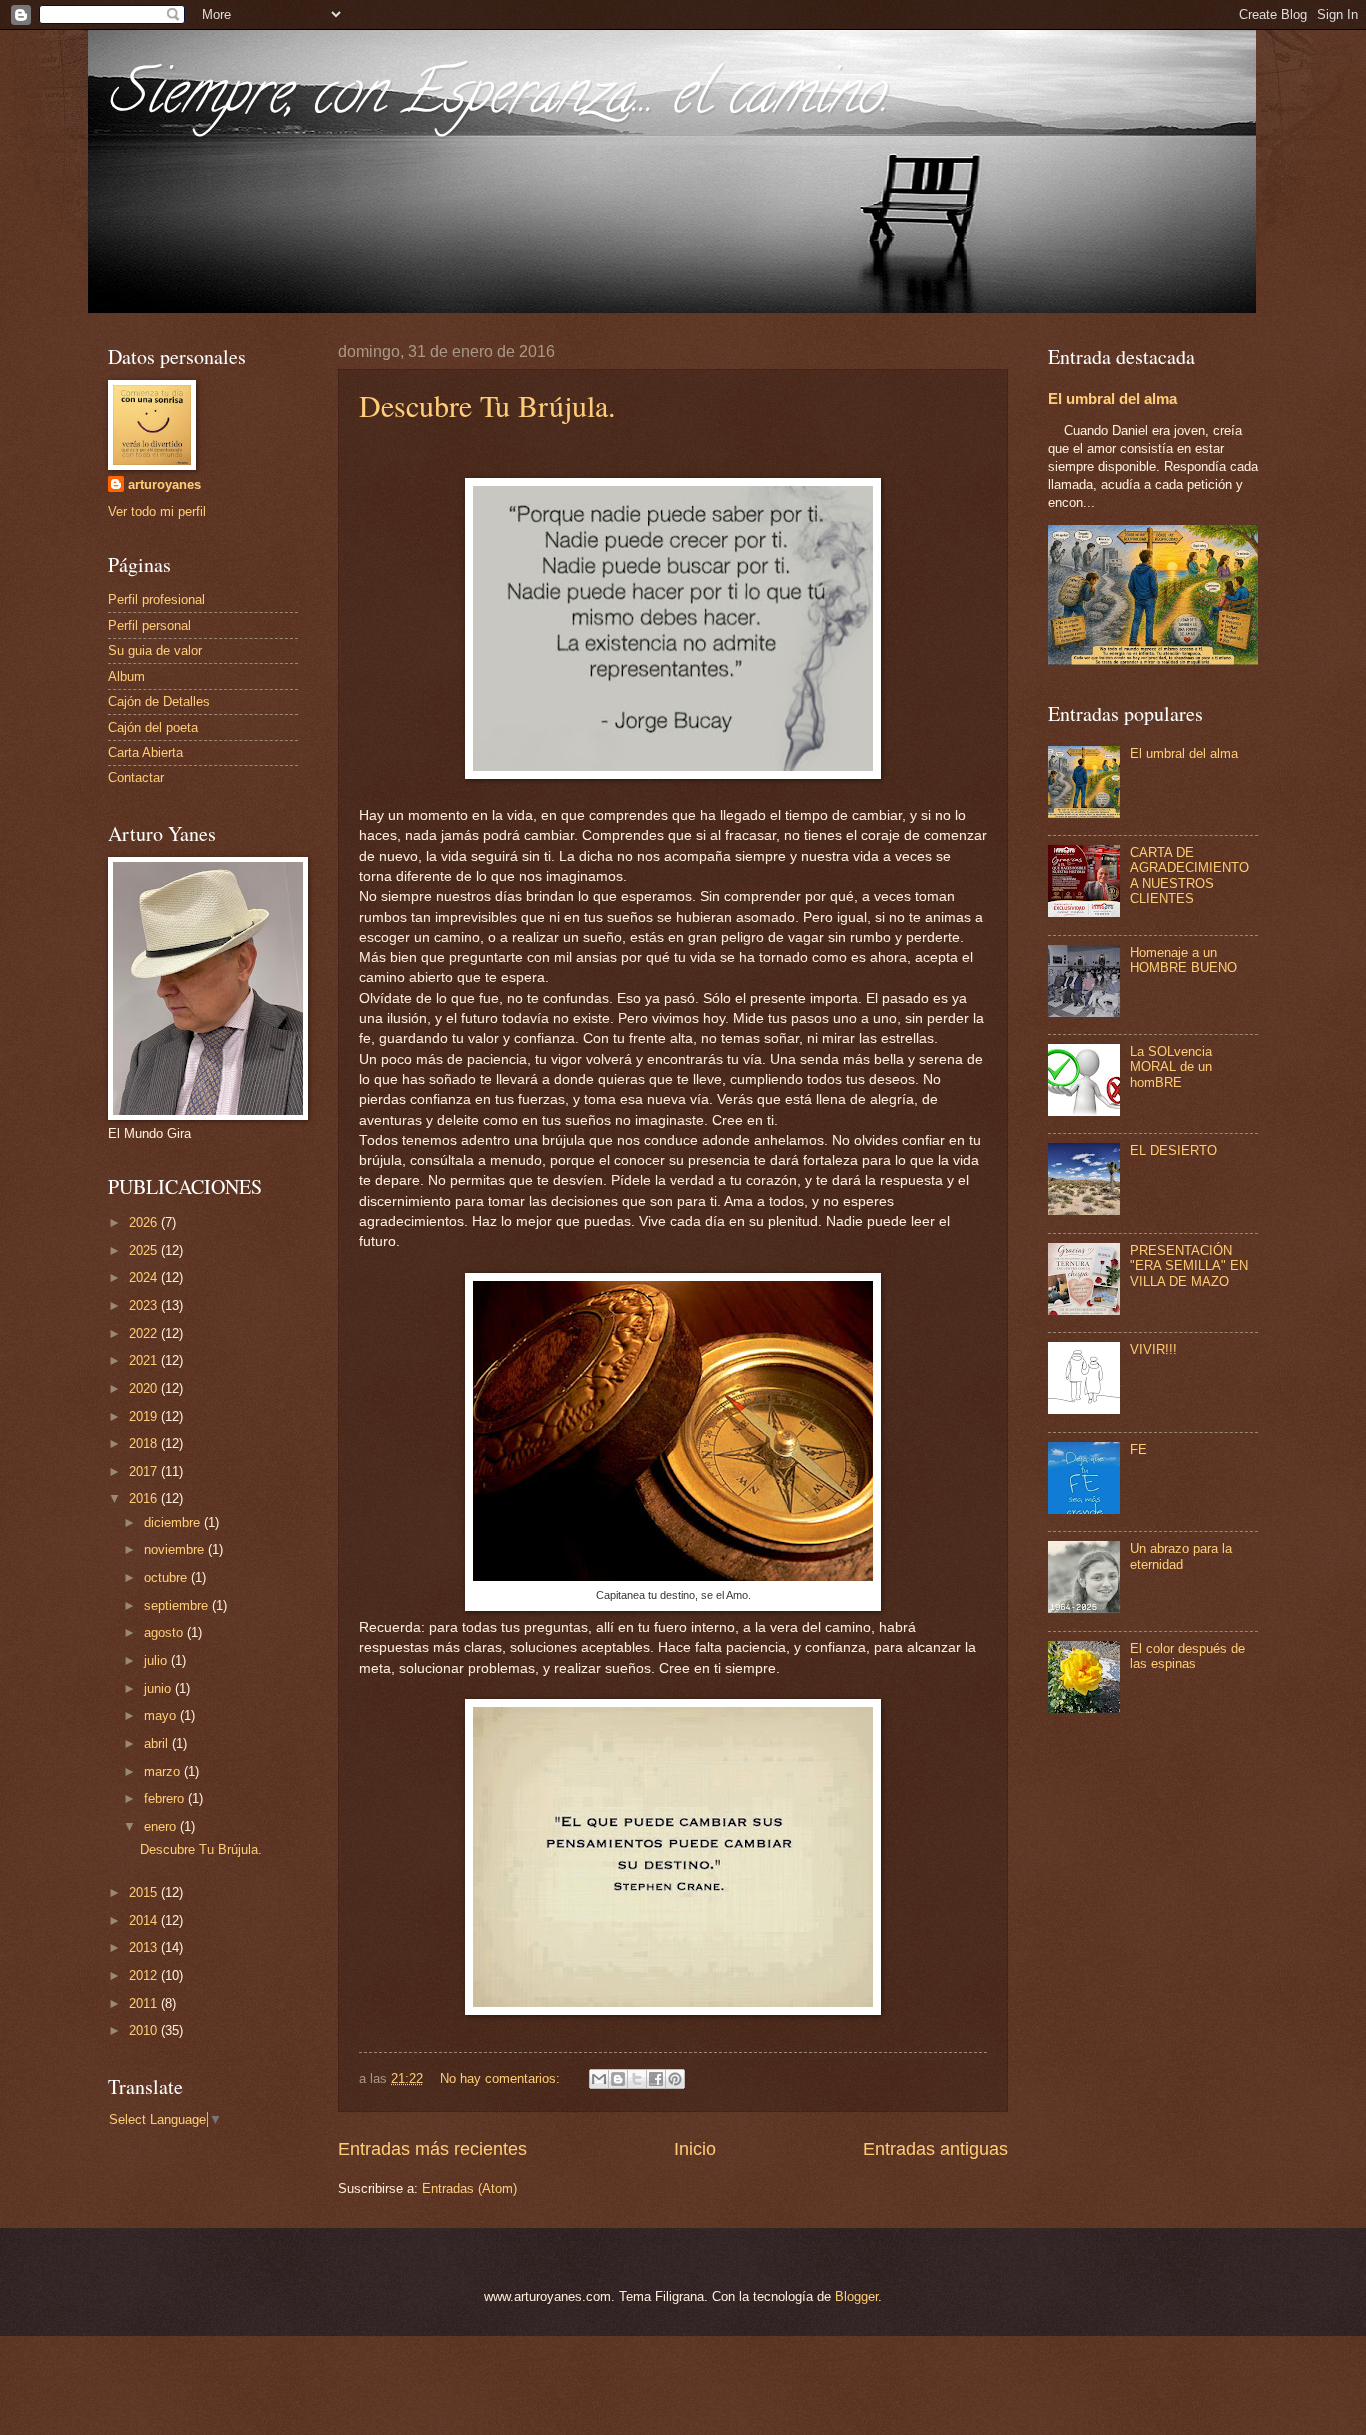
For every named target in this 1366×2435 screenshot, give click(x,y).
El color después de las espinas (1187, 1656)
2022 (145, 1333)
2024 (145, 1277)
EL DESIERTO (1173, 1150)
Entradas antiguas (935, 2149)
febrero (166, 1798)
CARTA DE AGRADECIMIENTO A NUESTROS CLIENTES (1189, 875)
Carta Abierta (145, 752)
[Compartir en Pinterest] (675, 2079)
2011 (145, 2003)
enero (162, 1826)
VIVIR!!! (1153, 1349)
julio (157, 1660)
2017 (145, 1471)
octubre (167, 1577)
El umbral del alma (1112, 398)
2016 (145, 1498)
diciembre (174, 1522)
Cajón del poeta (153, 727)
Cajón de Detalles (159, 701)
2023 (145, 1305)
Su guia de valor (155, 650)
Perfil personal (149, 625)
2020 (145, 1388)
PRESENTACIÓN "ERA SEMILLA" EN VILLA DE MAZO (1189, 1266)
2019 (145, 1416)
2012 (145, 1975)
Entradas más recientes (432, 2149)
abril (158, 1743)
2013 (145, 1947)
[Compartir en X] (637, 2079)
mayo (162, 1715)
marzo (164, 1771)
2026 (145, 1222)
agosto (165, 1632)
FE (1138, 1449)
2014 (145, 1920)
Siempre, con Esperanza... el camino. (498, 99)
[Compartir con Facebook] (656, 2079)
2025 (145, 1250)
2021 (145, 1360)
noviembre (176, 1549)
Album (126, 676)
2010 (145, 2030)
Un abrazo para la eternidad (1181, 1556)
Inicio (695, 2149)
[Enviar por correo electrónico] (599, 2079)
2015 (145, 1892)
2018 (145, 1443)
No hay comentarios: (502, 2078)
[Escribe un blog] (618, 2079)
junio (159, 1688)
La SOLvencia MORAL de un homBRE (1171, 1067)
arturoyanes (164, 484)
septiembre (178, 1605)
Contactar (136, 777)
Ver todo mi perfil (157, 511)
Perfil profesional (156, 599)
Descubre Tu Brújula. (487, 405)
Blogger (856, 2296)
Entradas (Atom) (469, 2188)
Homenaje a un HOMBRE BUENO (1183, 960)
